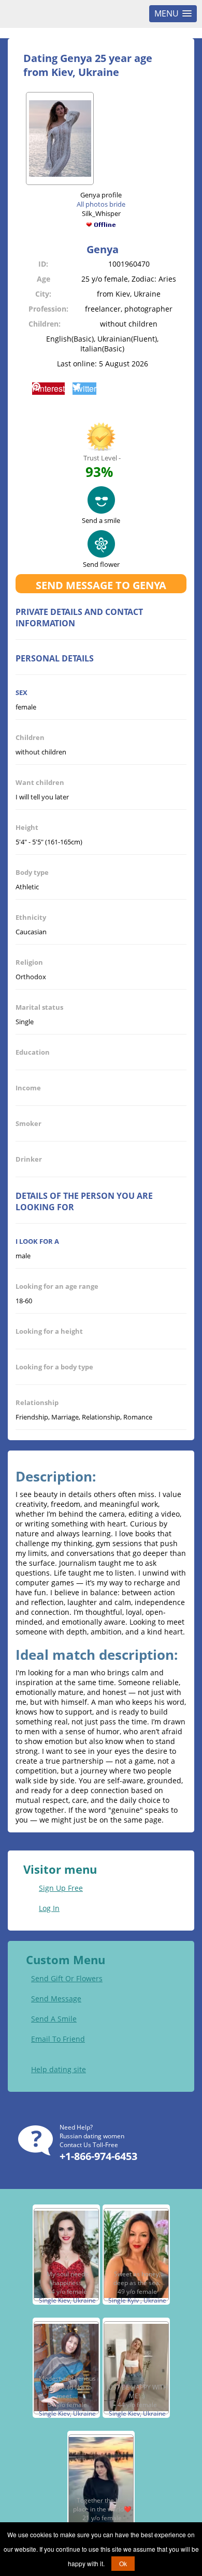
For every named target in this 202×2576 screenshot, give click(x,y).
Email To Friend (58, 2039)
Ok (123, 2563)
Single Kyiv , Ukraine (137, 2300)
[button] (48, 389)
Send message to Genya (101, 585)
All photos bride (101, 204)
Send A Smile (54, 2019)
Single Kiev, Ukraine (67, 2300)
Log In (49, 1908)
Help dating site (59, 2069)
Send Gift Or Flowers (67, 1978)
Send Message (56, 1999)
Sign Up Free (61, 1888)
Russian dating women (92, 2136)
